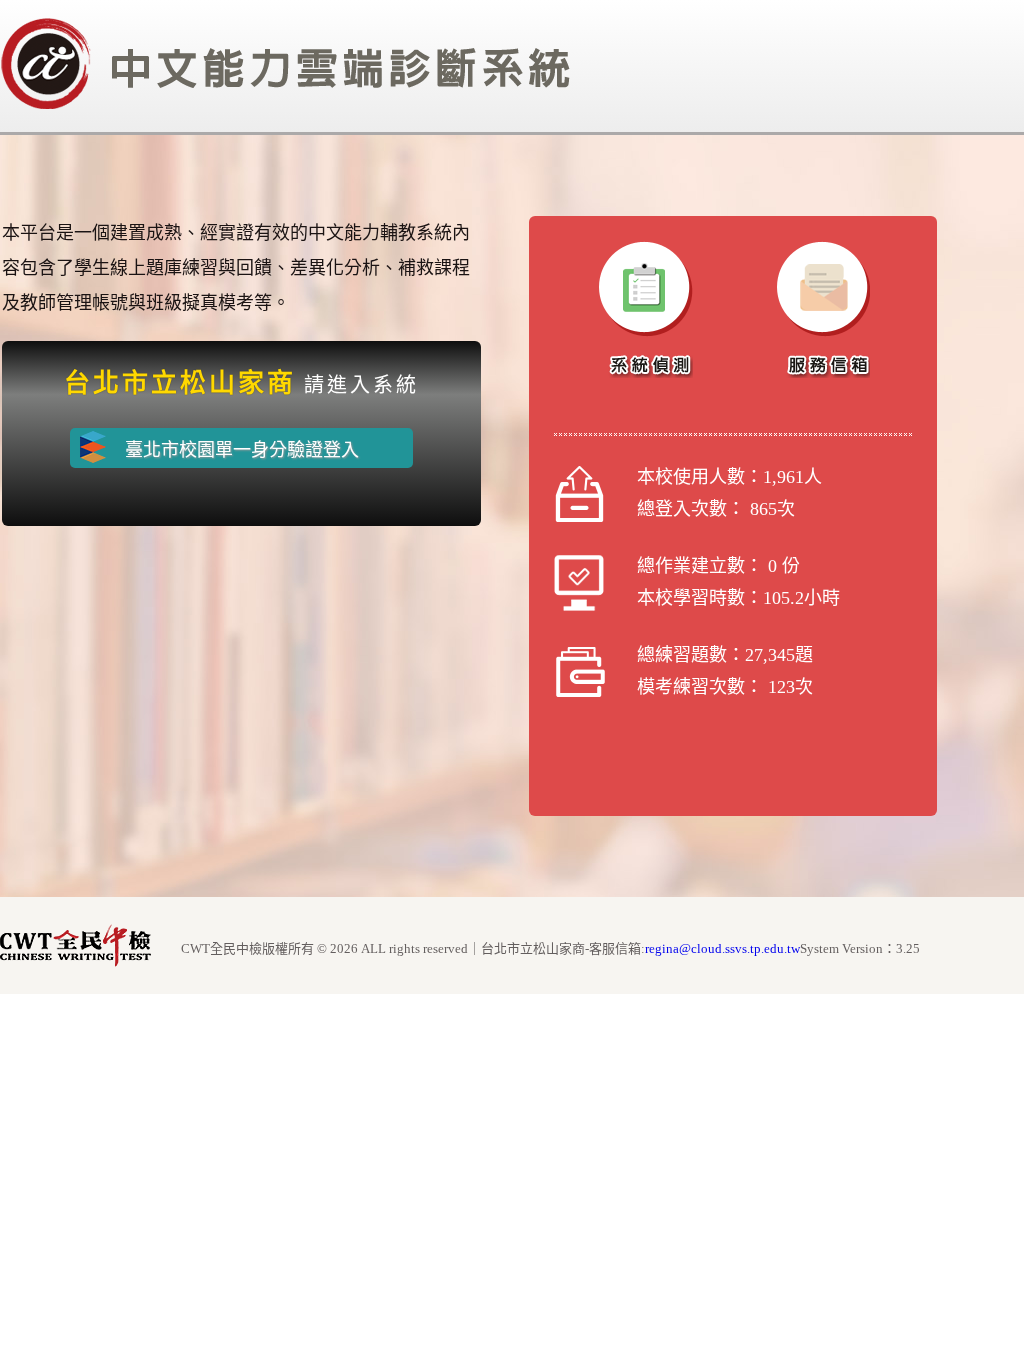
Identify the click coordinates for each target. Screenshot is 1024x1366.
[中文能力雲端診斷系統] (285, 106)
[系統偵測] (646, 309)
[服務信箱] (823, 309)
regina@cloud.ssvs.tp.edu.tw (722, 948)
